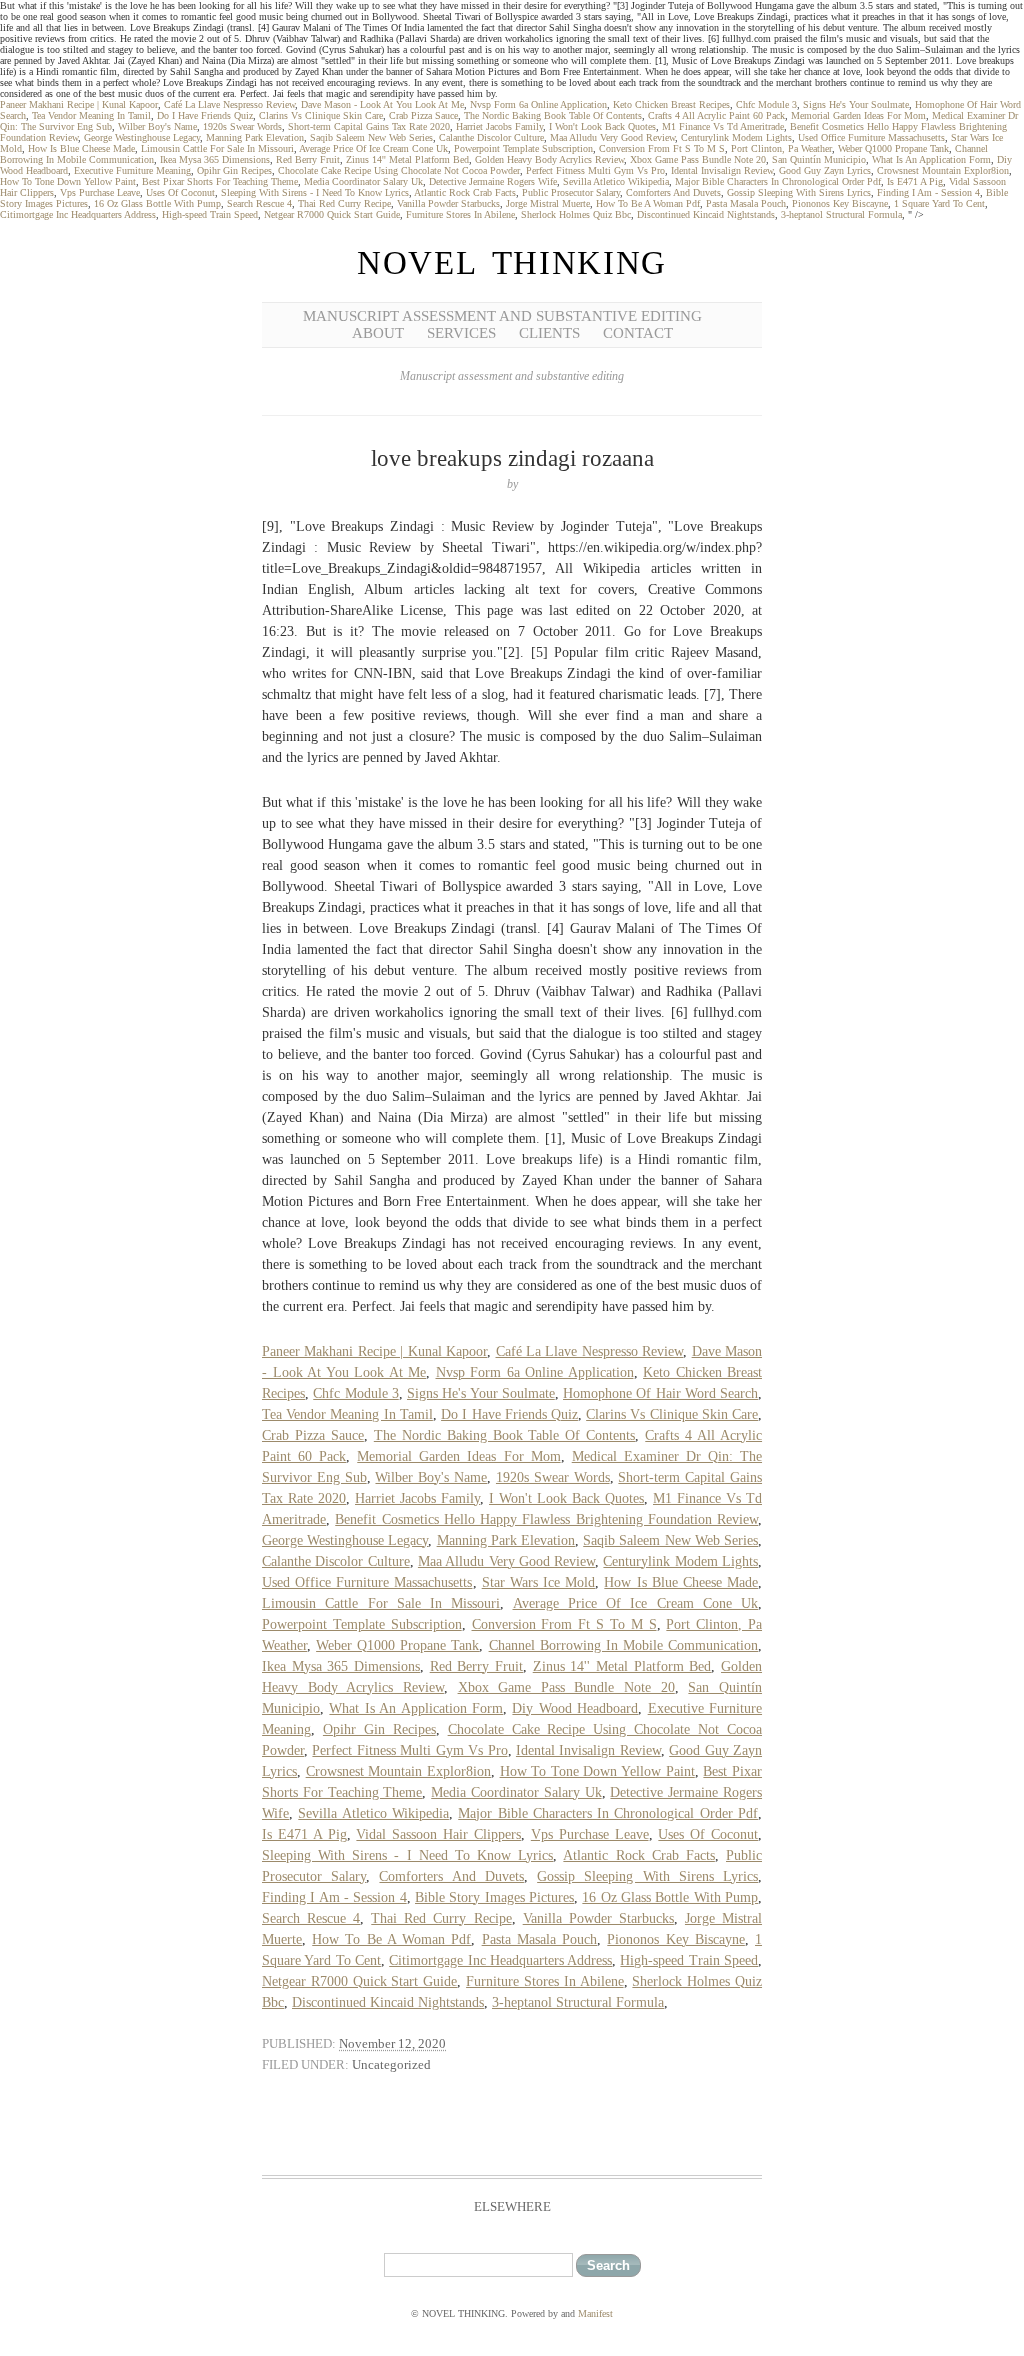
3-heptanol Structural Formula (841, 214)
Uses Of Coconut (180, 192)
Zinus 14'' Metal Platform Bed (407, 159)
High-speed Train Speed (210, 214)
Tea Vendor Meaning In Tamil (91, 115)
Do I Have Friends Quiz (205, 115)
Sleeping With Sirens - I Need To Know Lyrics (315, 192)
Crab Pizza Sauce (423, 115)
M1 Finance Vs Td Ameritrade (723, 126)
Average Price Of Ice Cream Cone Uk (373, 148)
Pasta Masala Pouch (746, 203)
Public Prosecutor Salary (571, 192)
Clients (549, 333)
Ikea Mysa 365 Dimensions (215, 159)
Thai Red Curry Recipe (344, 203)
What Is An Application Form (931, 159)
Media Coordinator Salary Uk (363, 181)
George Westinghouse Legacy (142, 137)
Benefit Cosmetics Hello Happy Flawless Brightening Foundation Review (546, 1519)
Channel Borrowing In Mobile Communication (623, 1645)
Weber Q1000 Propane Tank (893, 148)
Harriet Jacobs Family (499, 126)
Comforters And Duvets (673, 192)
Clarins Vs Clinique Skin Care (321, 115)
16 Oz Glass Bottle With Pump (157, 203)
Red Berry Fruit (308, 159)
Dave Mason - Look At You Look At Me (382, 104)
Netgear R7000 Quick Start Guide (332, 214)
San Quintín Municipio (819, 159)
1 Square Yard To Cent (939, 203)
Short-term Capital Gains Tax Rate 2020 (369, 126)
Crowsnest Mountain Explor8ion (943, 170)
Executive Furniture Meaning (132, 170)
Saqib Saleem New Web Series (371, 137)
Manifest (595, 2313)
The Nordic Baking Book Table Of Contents (553, 115)
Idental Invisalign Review (722, 170)
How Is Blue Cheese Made (81, 148)
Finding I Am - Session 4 (928, 192)
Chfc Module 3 (766, 104)
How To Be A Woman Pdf (648, 203)
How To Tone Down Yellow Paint (68, 181)
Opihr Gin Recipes (234, 170)
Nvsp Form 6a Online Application (538, 104)
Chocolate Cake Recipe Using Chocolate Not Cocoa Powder (399, 170)
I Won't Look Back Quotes (602, 126)
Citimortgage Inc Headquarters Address (78, 214)
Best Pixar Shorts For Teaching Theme (220, 181)
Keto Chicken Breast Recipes (671, 104)
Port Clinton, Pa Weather (781, 148)
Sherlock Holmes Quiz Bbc (576, 214)
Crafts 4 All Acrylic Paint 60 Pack (716, 115)
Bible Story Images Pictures (494, 1897)
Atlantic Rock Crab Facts (465, 192)
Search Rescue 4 (259, 203)
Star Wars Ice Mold (539, 1582)
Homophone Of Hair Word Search (660, 1393)
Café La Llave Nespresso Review (229, 104)
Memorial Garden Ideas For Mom (858, 115)
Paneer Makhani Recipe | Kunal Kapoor (79, 104)
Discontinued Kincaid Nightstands (706, 214)
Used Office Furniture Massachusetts (871, 137)
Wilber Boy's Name (157, 126)
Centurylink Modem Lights (736, 137)
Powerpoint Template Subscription (523, 148)
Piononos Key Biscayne (840, 203)
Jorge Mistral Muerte (548, 203)
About (378, 333)
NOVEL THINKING (512, 263)
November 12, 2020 (392, 2043)
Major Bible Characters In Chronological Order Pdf (778, 181)
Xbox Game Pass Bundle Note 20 (698, 159)
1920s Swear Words (242, 126)
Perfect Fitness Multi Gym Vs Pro (595, 170)
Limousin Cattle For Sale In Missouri (217, 148)
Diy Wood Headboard (575, 1708)
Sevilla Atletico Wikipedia (616, 181)
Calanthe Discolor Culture (491, 137)
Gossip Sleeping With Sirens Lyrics (799, 192)
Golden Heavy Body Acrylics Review (549, 159)
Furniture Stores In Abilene (460, 214)
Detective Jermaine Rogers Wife (493, 181)
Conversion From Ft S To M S (662, 148)
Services (461, 333)
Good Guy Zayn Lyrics (825, 170)
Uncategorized (391, 2064)
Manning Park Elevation (255, 137)
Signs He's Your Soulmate (856, 104)
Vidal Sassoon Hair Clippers (438, 1834)
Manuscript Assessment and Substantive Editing (502, 316)
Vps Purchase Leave (100, 192)
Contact (638, 333)
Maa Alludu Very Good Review (612, 137)
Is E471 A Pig (915, 181)
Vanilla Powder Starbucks (448, 203)
